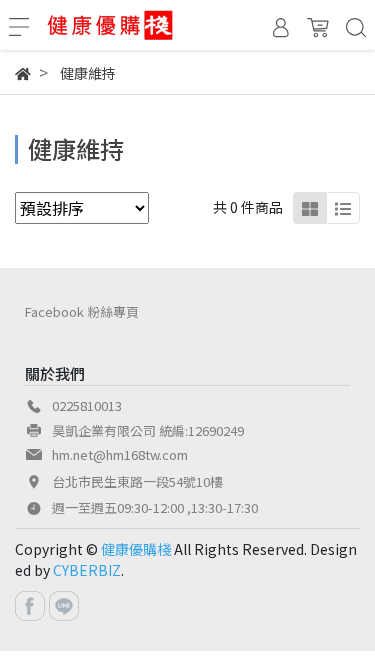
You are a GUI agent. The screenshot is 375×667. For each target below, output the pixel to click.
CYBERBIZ (87, 570)
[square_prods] (310, 208)
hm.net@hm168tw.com (120, 454)
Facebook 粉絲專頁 (82, 311)
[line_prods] (343, 208)
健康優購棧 (136, 549)
